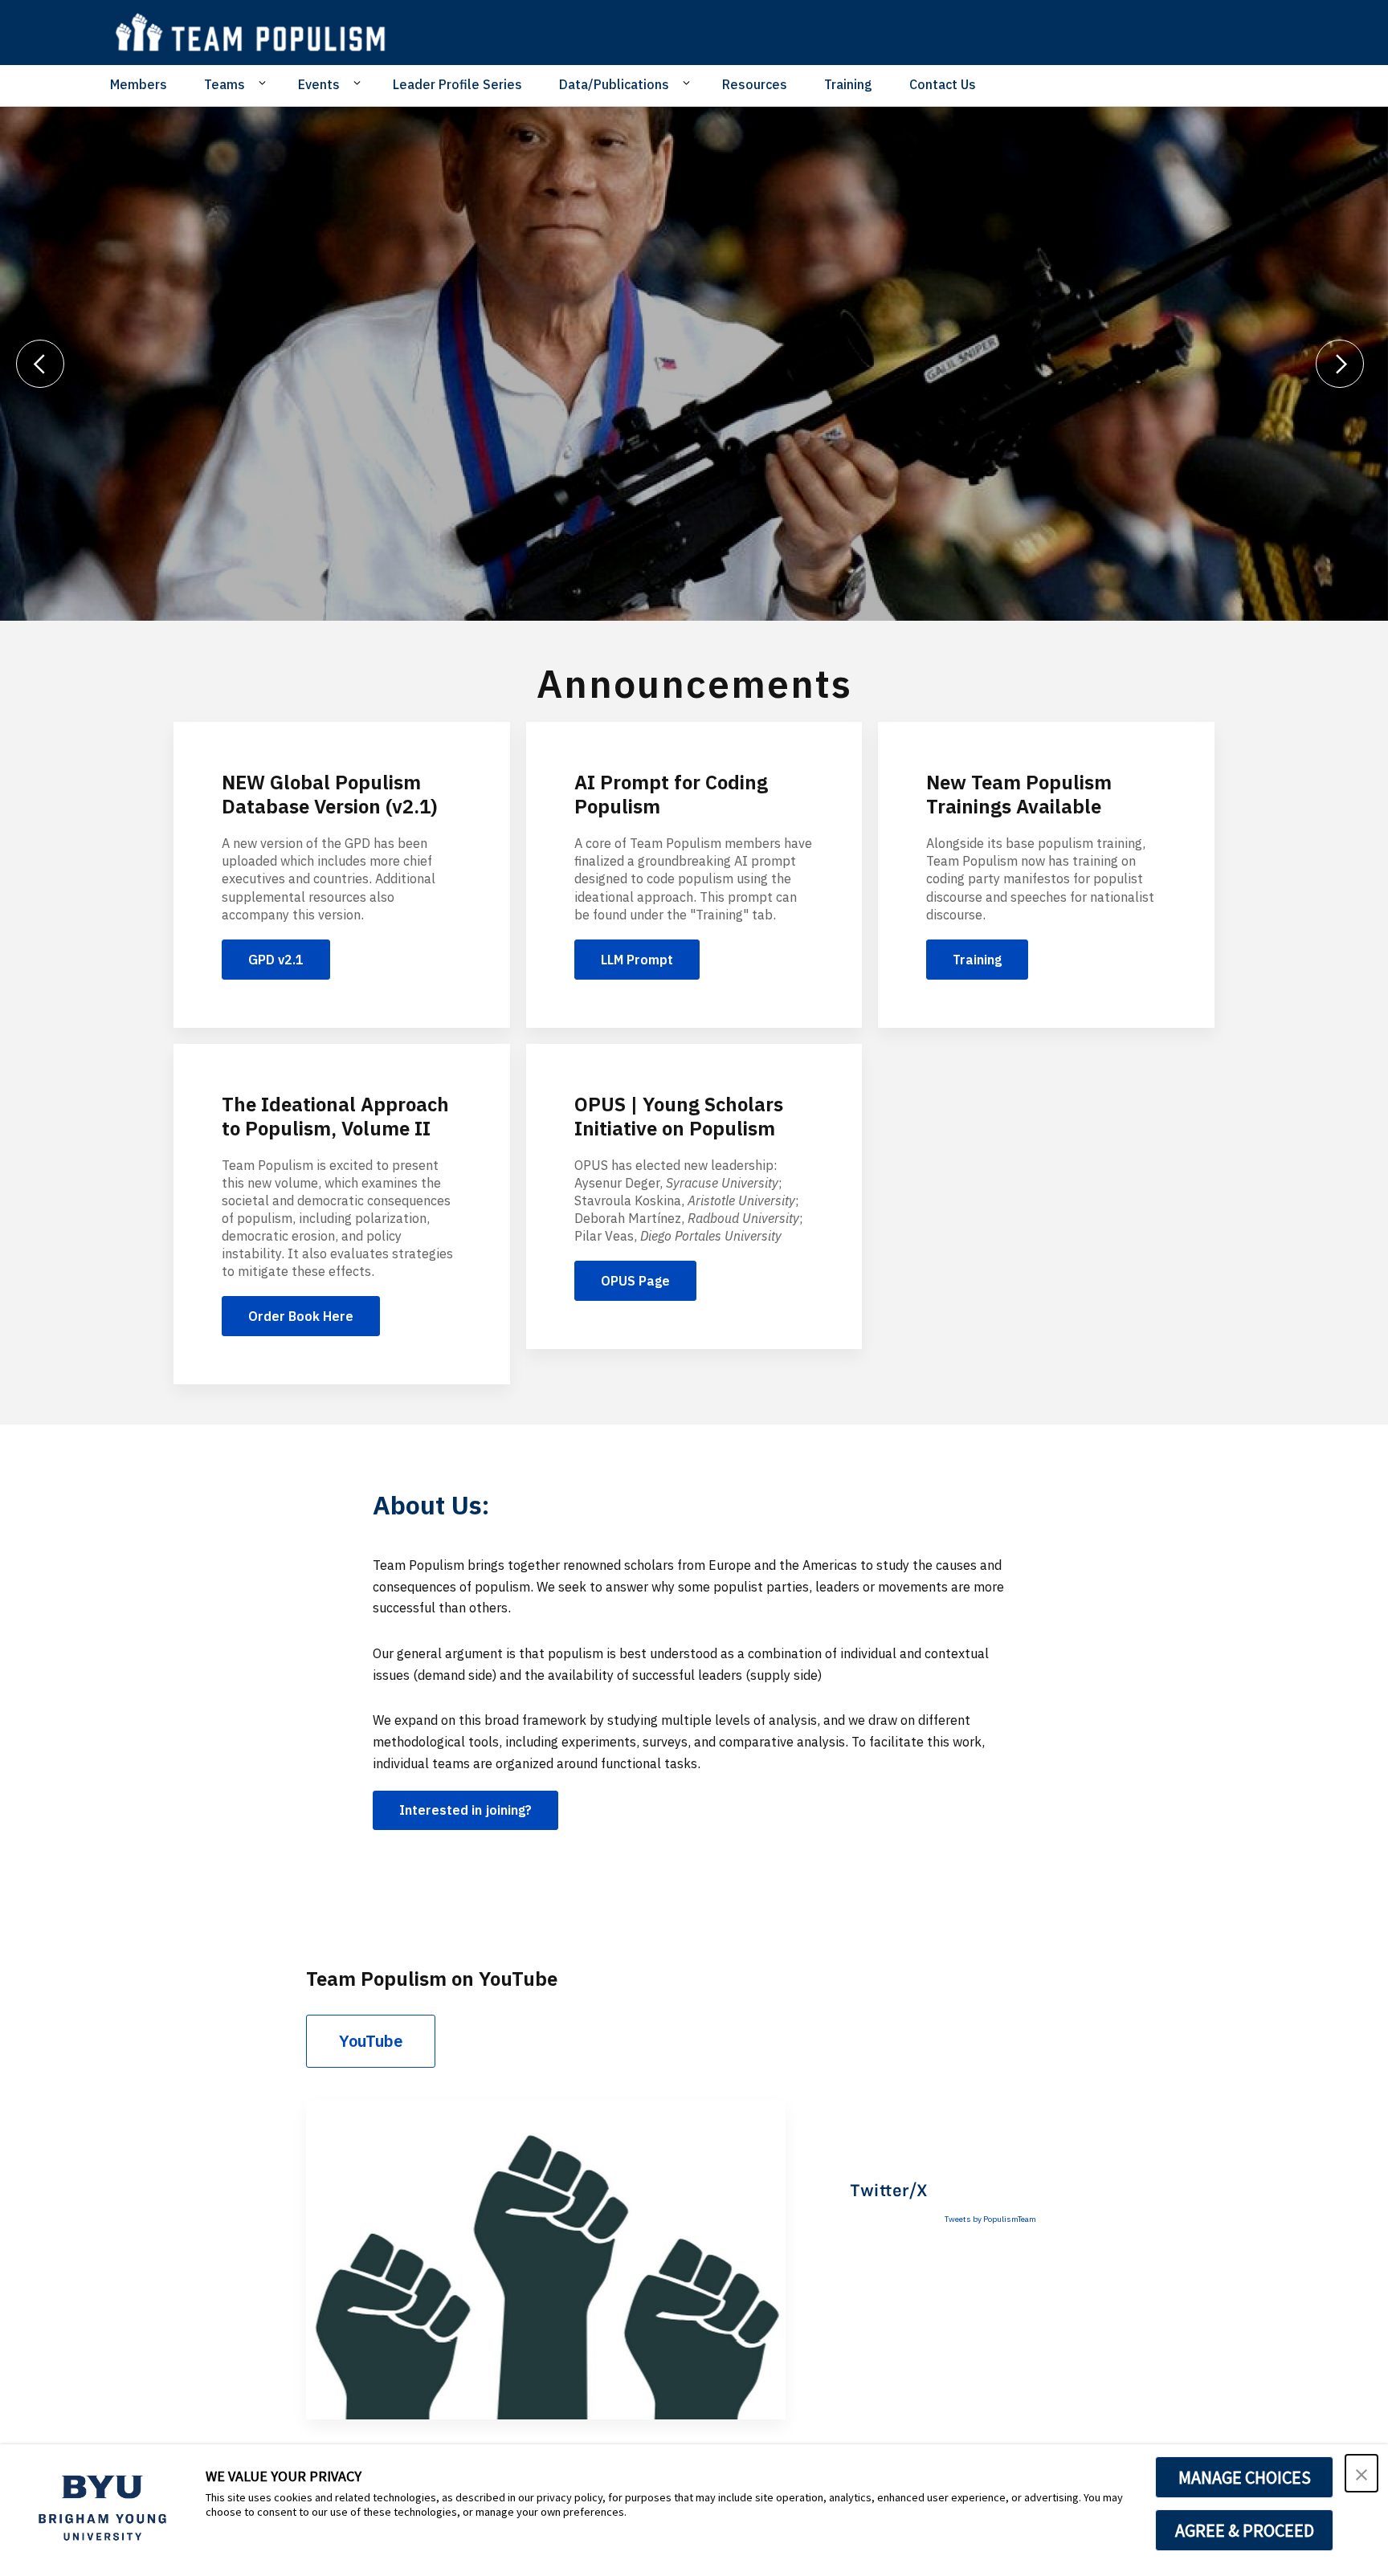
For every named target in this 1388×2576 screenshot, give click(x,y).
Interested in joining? (465, 1810)
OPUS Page (635, 1281)
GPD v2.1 (276, 960)
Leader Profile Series (457, 84)
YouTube (371, 2041)
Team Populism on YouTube (432, 1979)
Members (139, 84)
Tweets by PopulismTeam (990, 2219)
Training (848, 84)
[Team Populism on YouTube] (546, 2260)
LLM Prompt (637, 960)
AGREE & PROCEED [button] (1245, 2530)
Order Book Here (301, 1316)
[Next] (1340, 364)
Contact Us (943, 84)
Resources (755, 84)
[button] (1361, 2473)
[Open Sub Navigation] (265, 84)
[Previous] (40, 364)
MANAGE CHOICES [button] (1245, 2477)
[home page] (258, 33)
